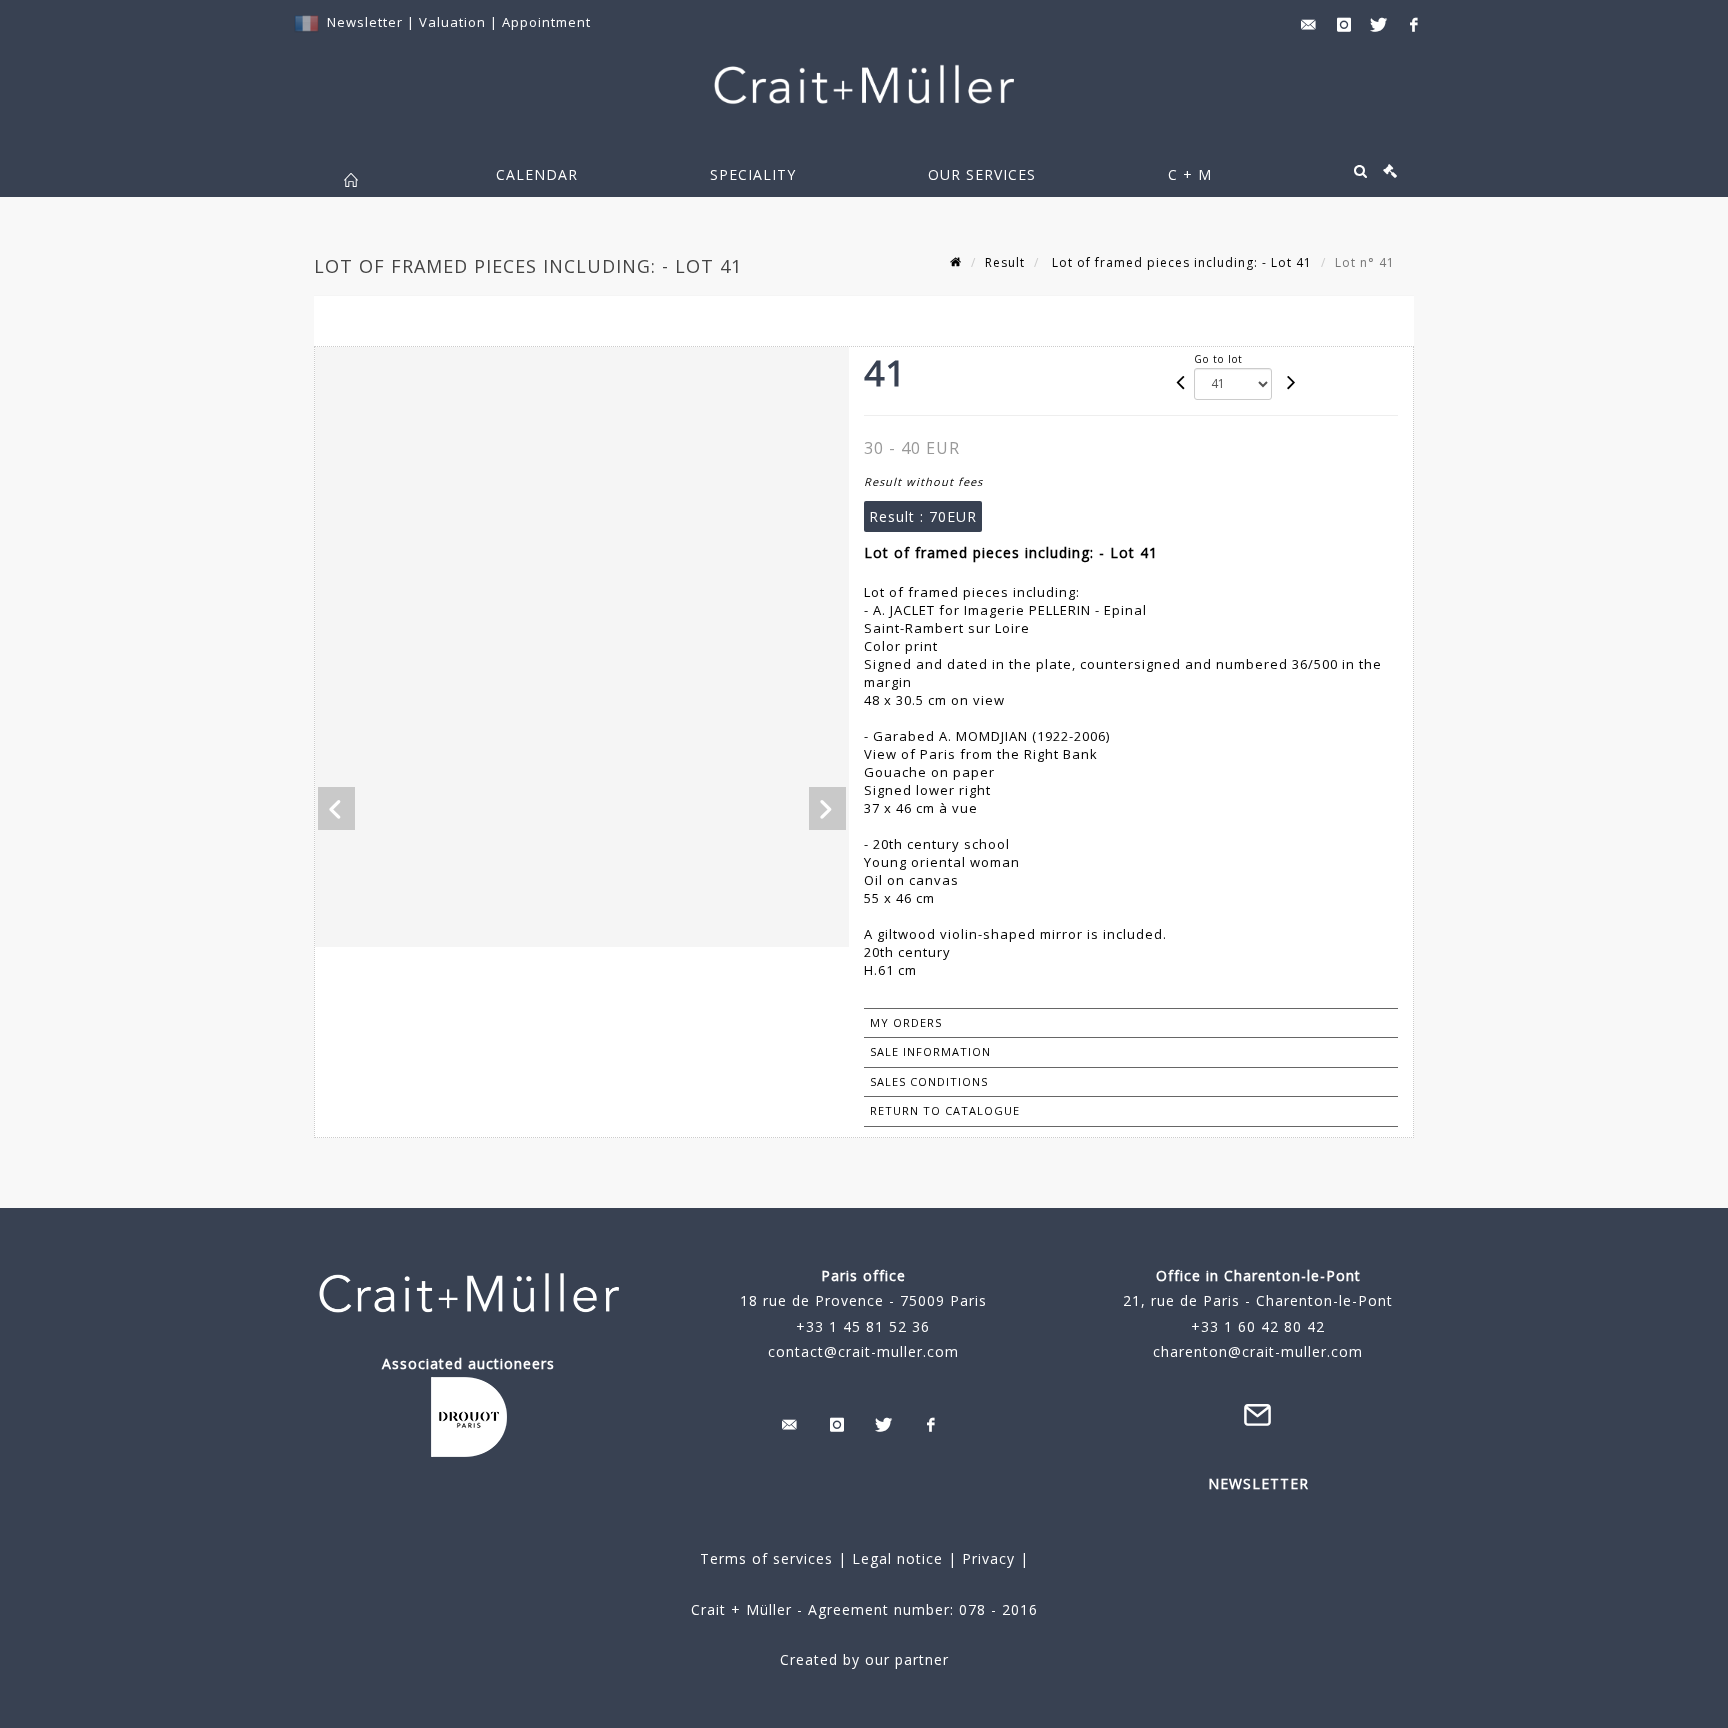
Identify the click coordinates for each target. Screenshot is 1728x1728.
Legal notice (897, 1558)
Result (1005, 262)
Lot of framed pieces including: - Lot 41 (1180, 262)
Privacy (986, 1558)
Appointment (546, 22)
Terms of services (766, 1558)
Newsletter (365, 22)
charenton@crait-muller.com (1258, 1351)
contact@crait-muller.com (863, 1351)
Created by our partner (864, 1659)
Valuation (452, 22)
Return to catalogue (945, 1110)
